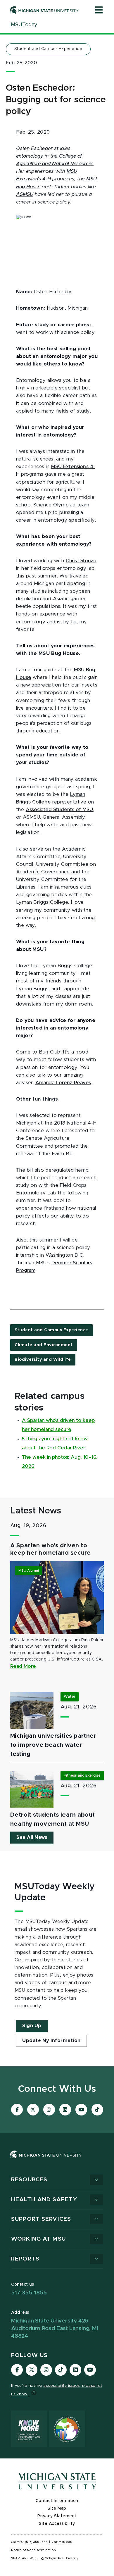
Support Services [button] (41, 2219)
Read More (23, 1666)
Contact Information (57, 2501)
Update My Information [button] (51, 2041)
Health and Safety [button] (44, 2200)
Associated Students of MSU (59, 810)
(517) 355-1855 (36, 2542)
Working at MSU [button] (38, 2239)
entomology (30, 156)
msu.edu (65, 2542)
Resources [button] (29, 2180)
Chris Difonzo (81, 561)
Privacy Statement (57, 2516)
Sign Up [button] (32, 2026)
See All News (32, 1837)
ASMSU (25, 194)
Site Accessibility (57, 2524)
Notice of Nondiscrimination (33, 2550)
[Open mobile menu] (99, 11)
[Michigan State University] (44, 10)
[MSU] (46, 2160)
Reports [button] (25, 2259)
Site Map (57, 2508)
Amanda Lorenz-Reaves (63, 1083)
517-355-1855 (29, 2293)
